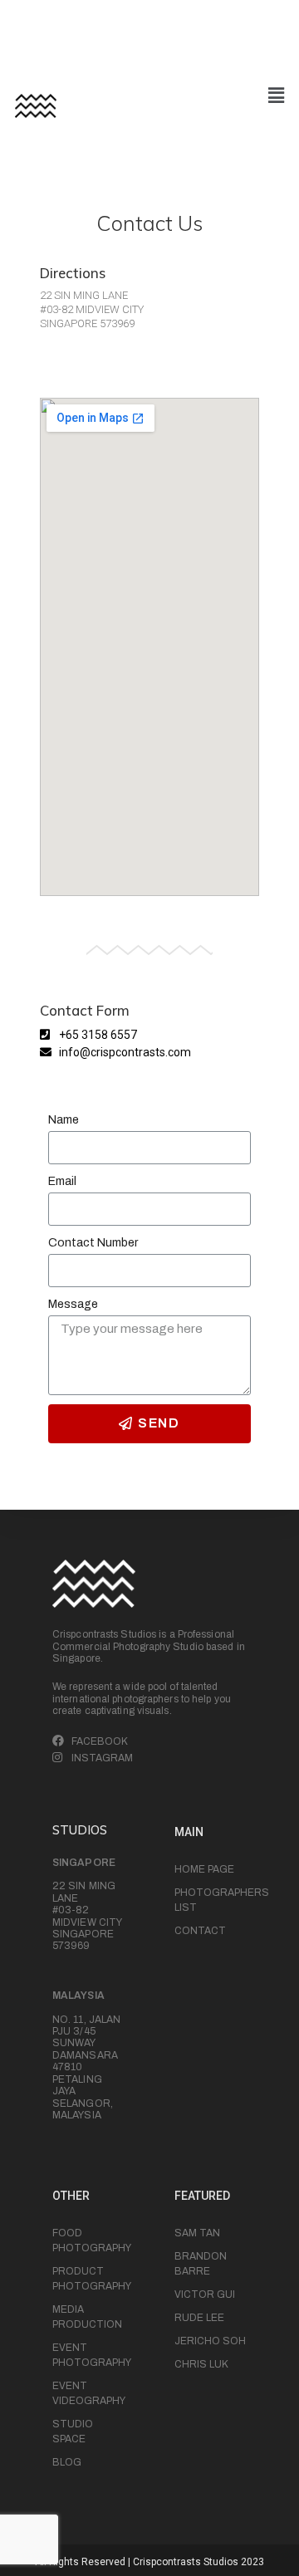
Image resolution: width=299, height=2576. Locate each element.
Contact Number (93, 1243)
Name (64, 1120)
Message (73, 1304)
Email (62, 1181)
